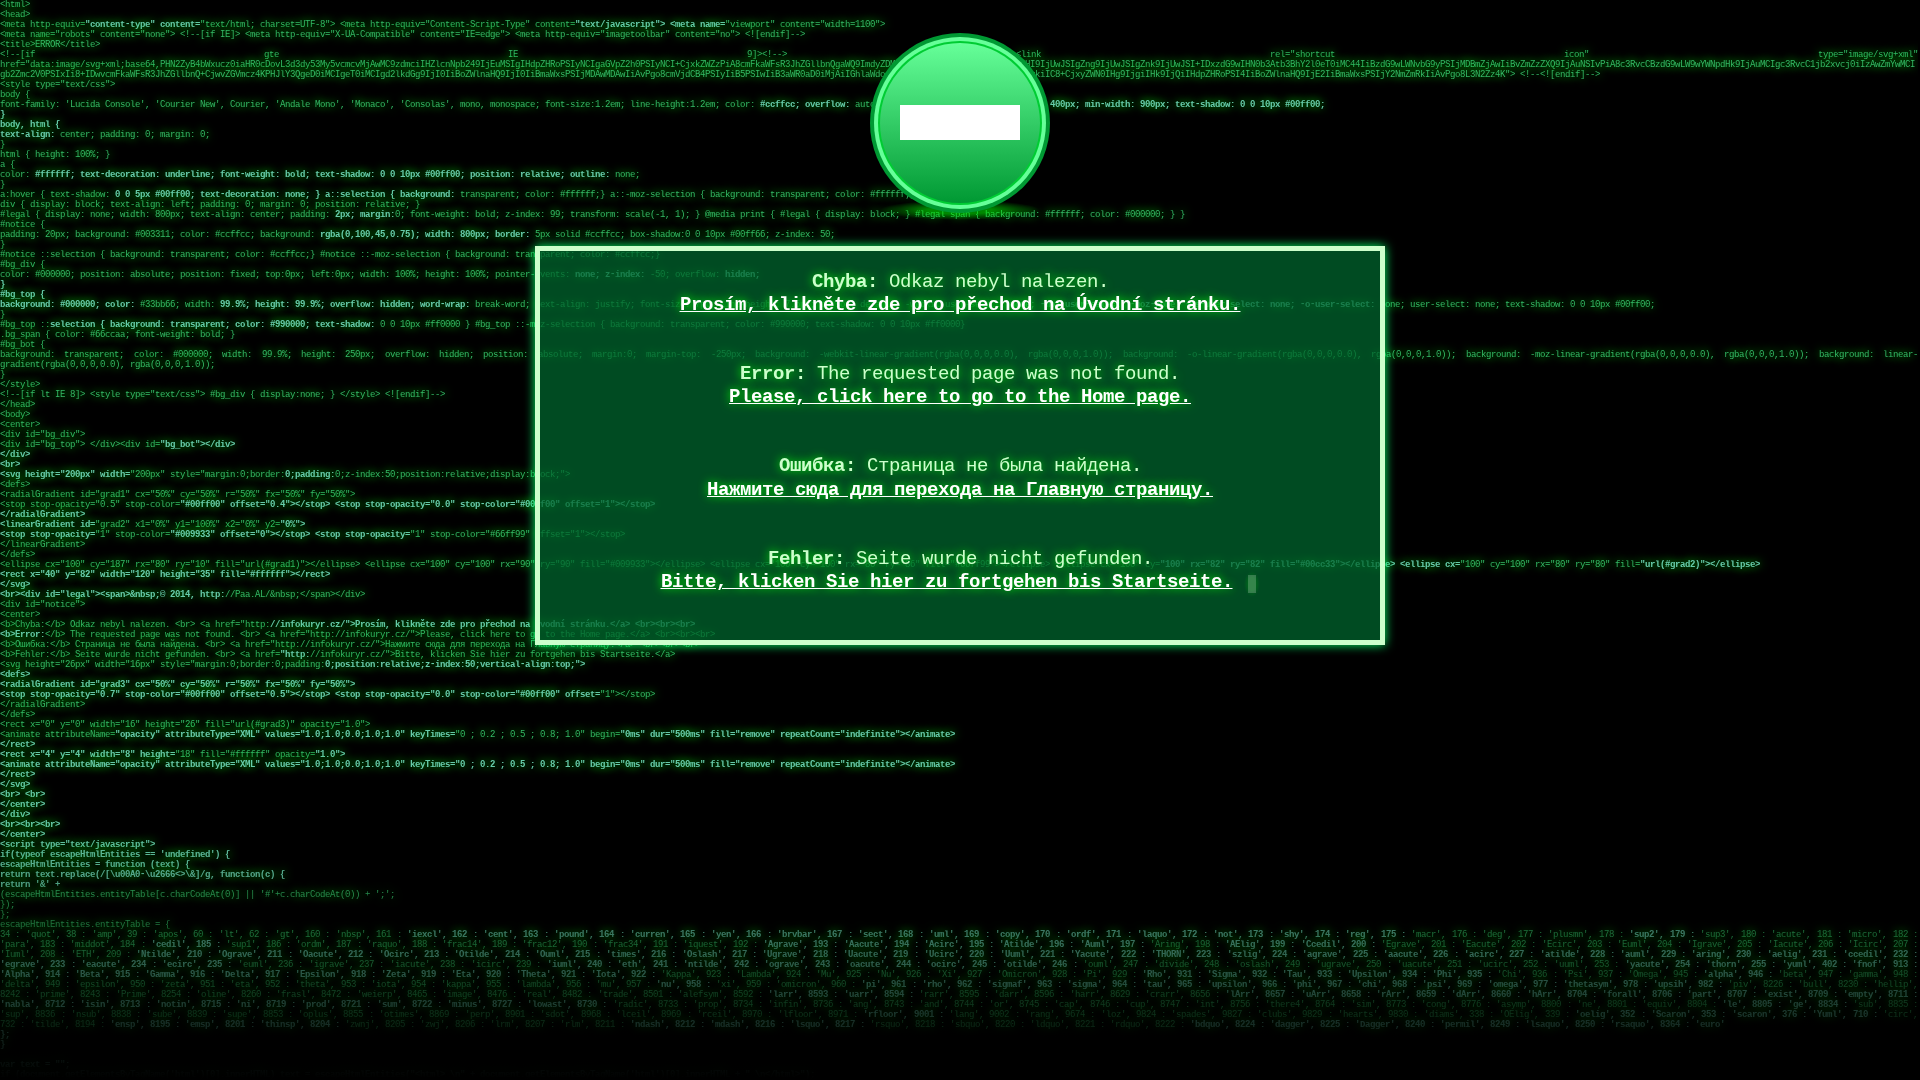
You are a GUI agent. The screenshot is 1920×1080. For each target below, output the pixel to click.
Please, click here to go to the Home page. (960, 397)
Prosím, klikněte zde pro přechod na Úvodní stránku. (960, 305)
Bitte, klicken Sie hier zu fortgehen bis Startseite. (947, 582)
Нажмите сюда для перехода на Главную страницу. (960, 490)
